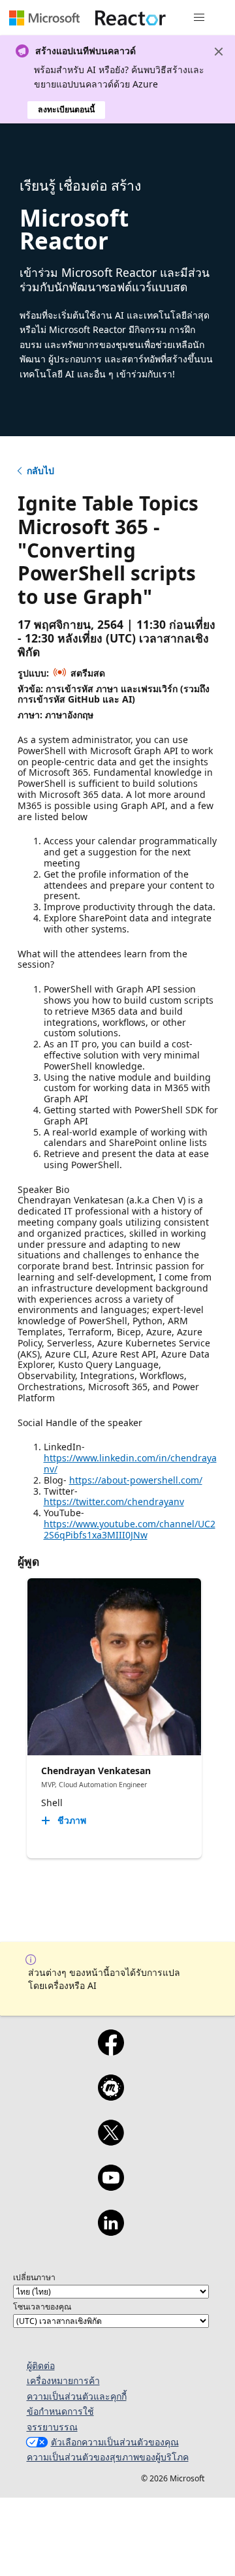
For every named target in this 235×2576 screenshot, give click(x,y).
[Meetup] (111, 2096)
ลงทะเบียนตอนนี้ (66, 109)
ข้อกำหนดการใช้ (60, 2411)
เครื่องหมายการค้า (63, 2380)
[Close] (219, 52)
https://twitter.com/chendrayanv (114, 1502)
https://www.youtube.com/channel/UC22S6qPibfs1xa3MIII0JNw (130, 1529)
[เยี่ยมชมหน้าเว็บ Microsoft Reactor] (131, 18)
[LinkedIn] (111, 2231)
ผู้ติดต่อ (41, 2365)
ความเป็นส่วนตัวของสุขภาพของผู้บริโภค (108, 2457)
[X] (111, 2141)
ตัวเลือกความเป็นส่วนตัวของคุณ (115, 2442)
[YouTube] (111, 2186)
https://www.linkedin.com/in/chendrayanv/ (130, 1463)
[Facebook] (111, 2051)
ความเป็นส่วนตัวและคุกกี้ (77, 2396)
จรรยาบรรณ (52, 2427)
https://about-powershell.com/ (136, 1480)
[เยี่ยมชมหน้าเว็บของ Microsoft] (44, 18)
